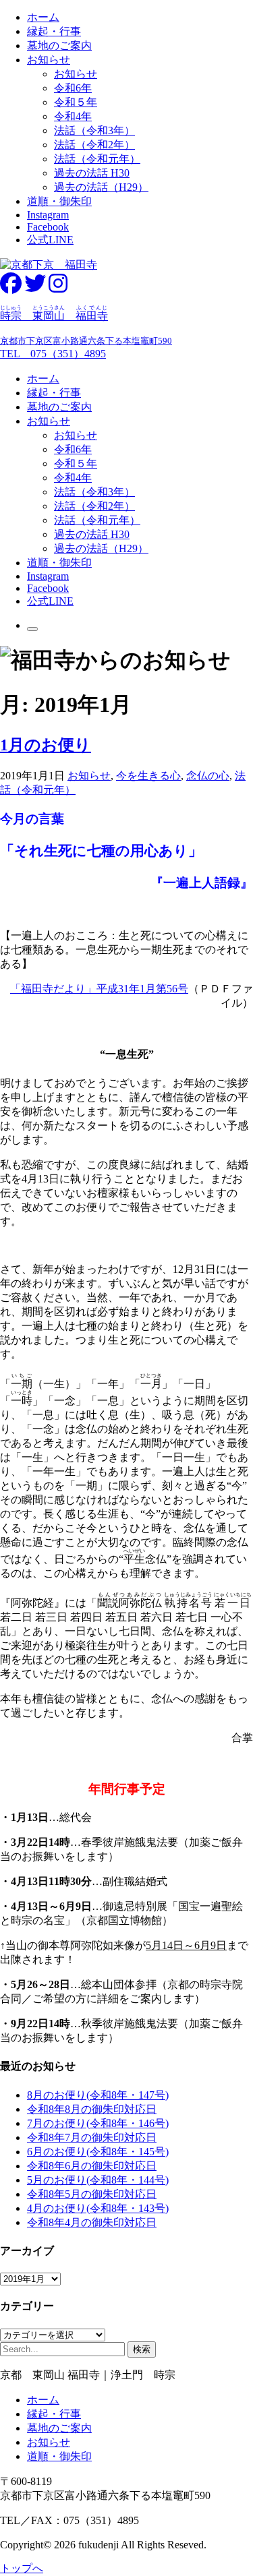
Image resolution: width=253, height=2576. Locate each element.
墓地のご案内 (59, 46)
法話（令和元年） (97, 159)
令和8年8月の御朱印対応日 (92, 2109)
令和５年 (76, 102)
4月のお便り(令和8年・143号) (98, 2208)
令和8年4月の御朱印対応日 (92, 2222)
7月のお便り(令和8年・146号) (98, 2123)
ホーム (43, 17)
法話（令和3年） (94, 130)
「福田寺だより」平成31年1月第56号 (99, 989)
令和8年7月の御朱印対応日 (92, 2137)
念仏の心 (208, 776)
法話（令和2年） (94, 145)
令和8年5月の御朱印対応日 (92, 2194)
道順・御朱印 (59, 201)
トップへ (22, 2568)
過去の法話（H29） (101, 187)
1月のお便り (46, 745)
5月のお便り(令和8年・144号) (98, 2180)
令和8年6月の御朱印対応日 (92, 2166)
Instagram (48, 215)
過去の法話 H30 (92, 173)
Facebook (48, 227)
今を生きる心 (148, 776)
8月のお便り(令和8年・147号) (98, 2095)
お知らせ (49, 60)
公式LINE (50, 240)
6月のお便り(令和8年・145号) (98, 2152)
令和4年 (73, 116)
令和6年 (73, 88)
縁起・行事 (54, 31)
